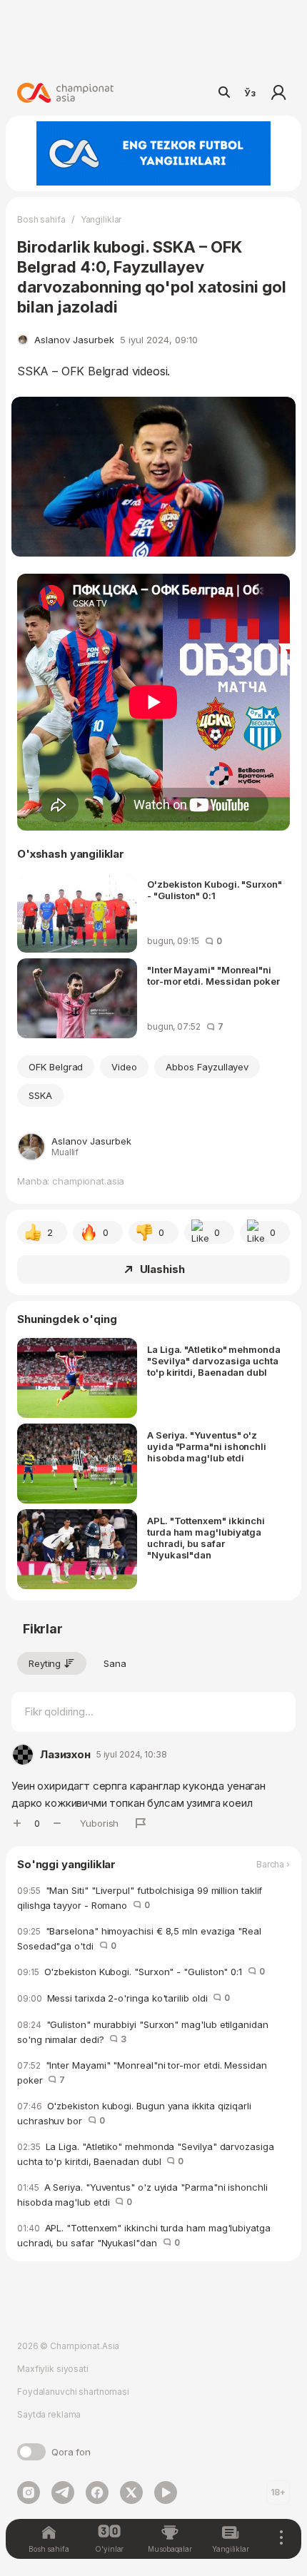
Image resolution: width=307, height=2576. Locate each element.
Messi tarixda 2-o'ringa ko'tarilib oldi (124, 1998)
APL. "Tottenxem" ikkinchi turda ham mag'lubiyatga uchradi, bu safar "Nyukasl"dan (206, 1538)
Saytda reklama (49, 2414)
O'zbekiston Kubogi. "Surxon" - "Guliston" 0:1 (215, 890)
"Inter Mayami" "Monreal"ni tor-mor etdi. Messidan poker (213, 975)
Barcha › (273, 1865)
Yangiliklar (101, 219)
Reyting (45, 1663)
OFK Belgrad (56, 1067)
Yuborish (99, 1823)
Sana (115, 1663)
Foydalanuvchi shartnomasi (73, 2392)
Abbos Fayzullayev (207, 1067)
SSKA (40, 1095)
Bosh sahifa (41, 219)
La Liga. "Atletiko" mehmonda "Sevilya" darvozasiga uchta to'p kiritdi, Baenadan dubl (214, 1361)
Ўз (250, 93)
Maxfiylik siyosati (53, 2369)
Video (124, 1067)
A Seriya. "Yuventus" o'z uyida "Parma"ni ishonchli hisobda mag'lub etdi (207, 1446)
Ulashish (162, 1269)
